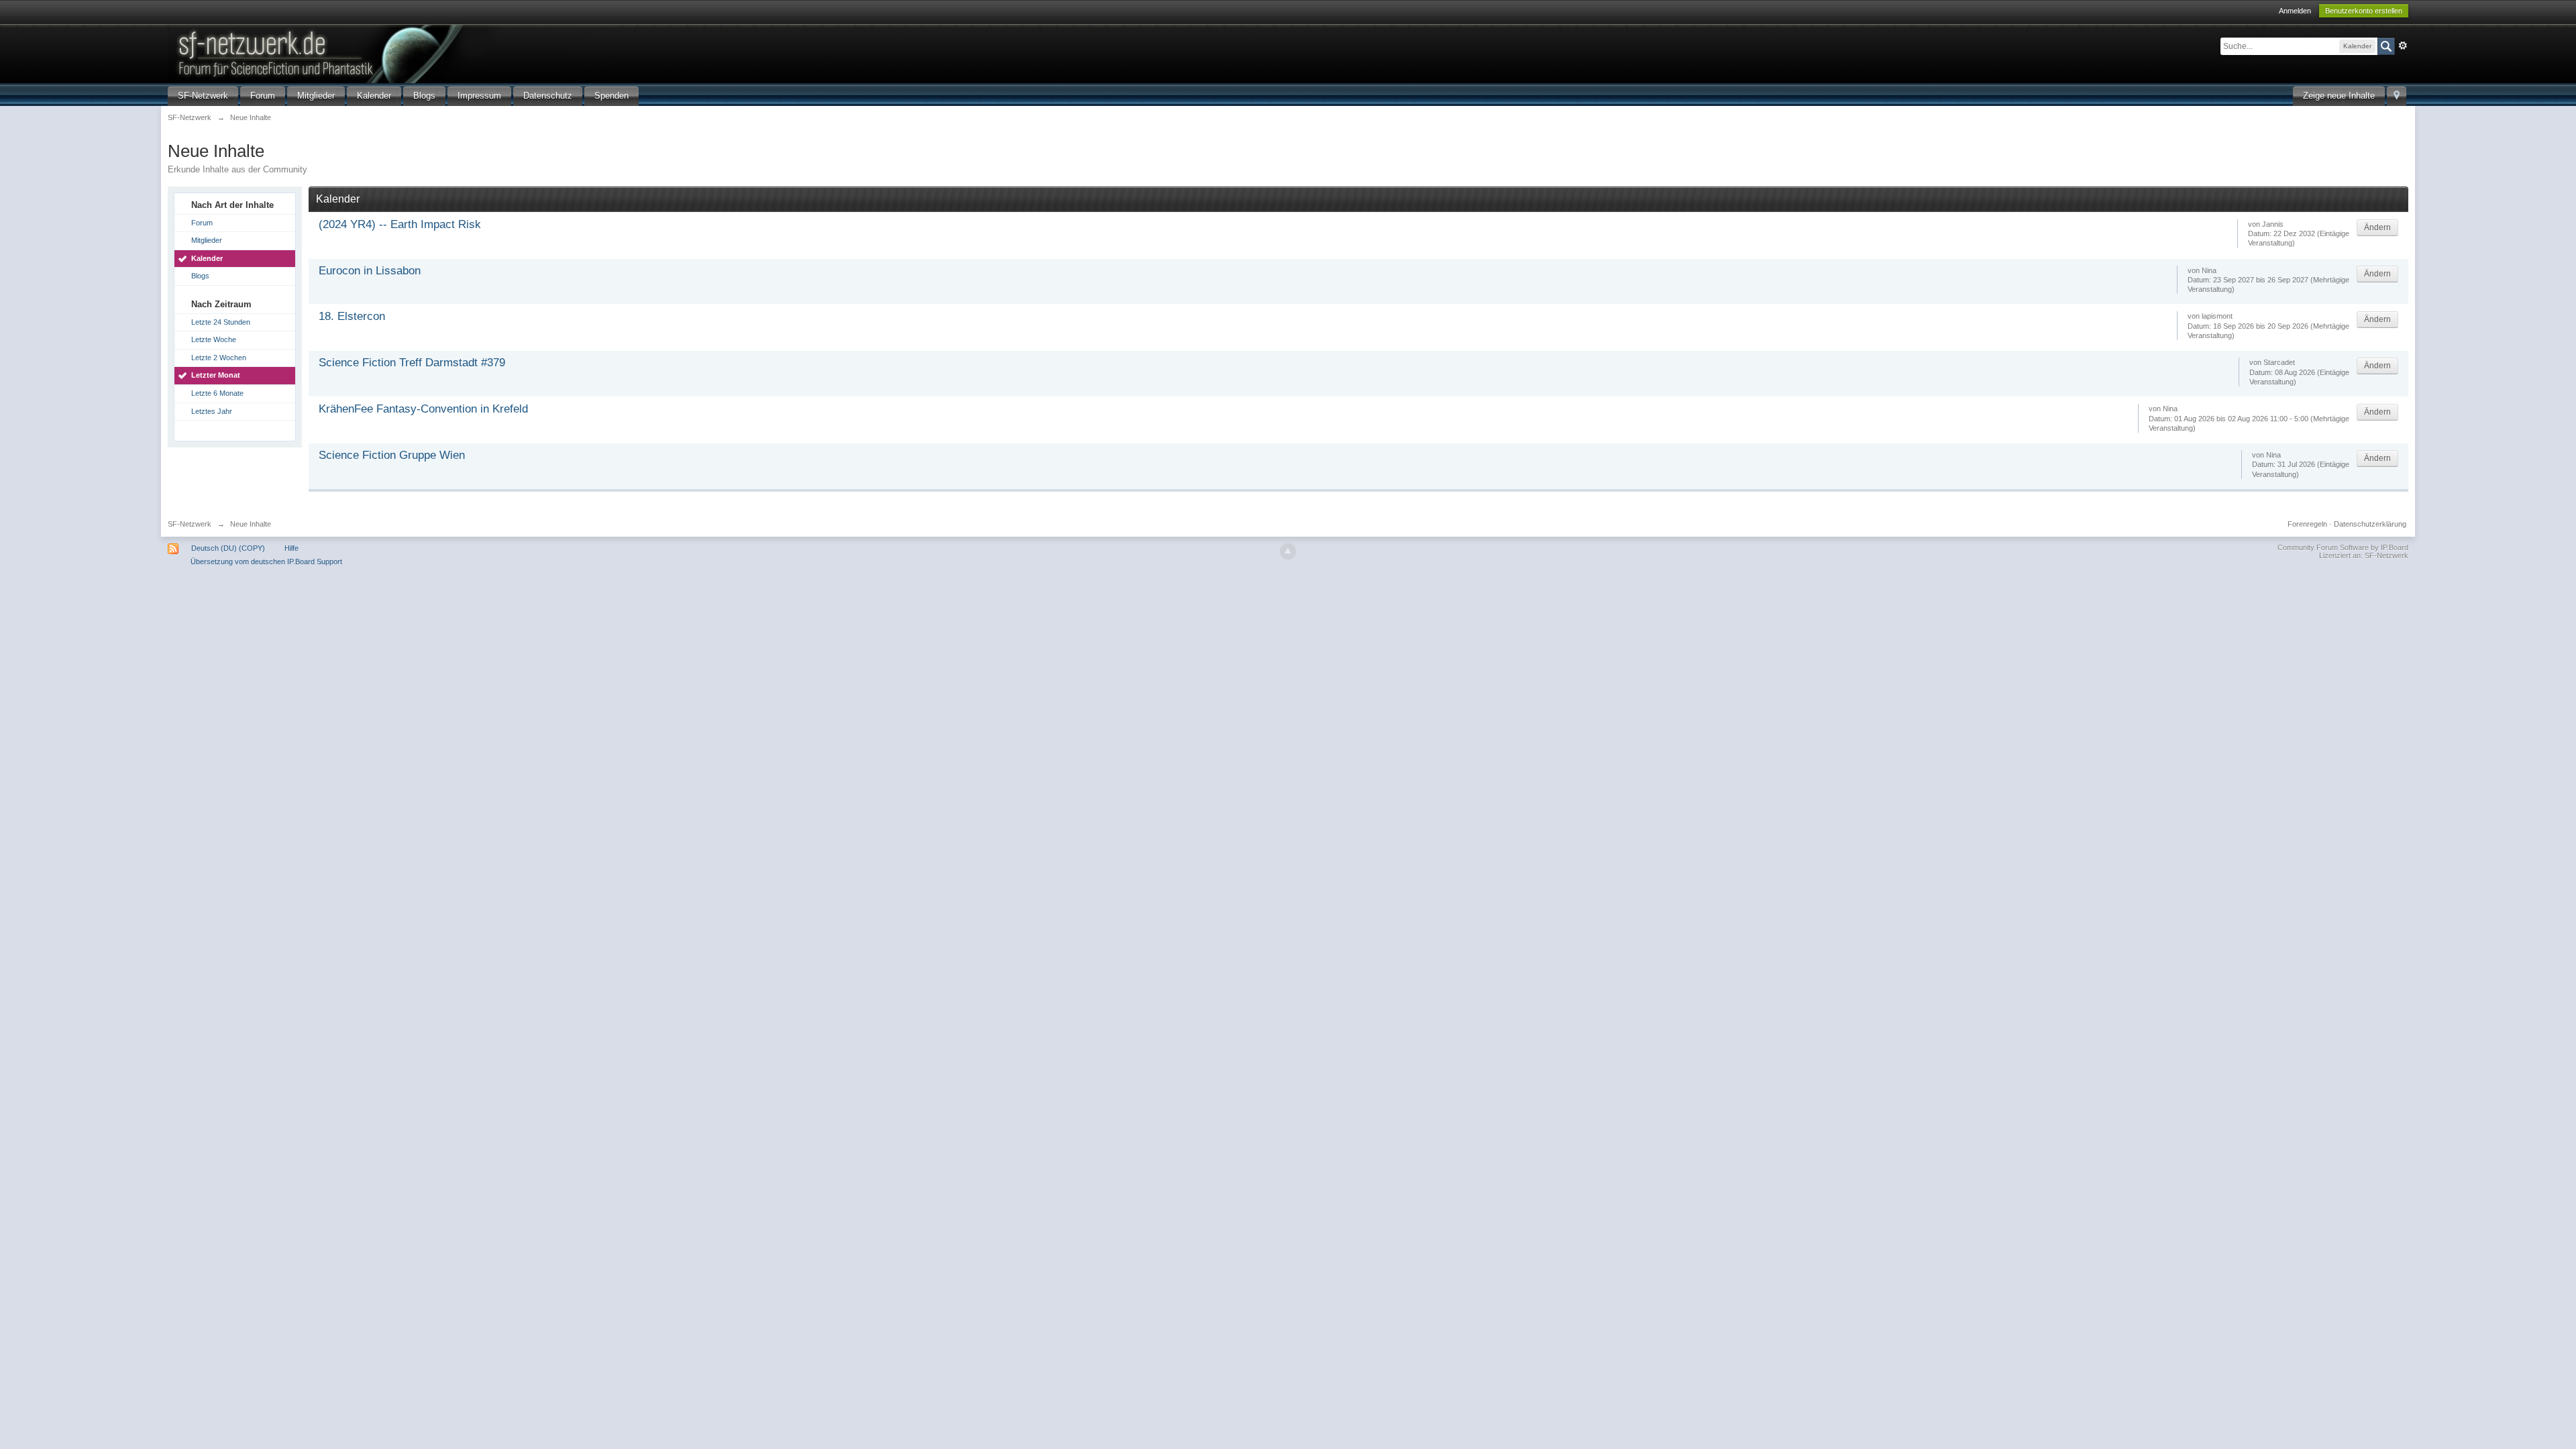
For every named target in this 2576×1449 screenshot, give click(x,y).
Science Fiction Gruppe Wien (392, 455)
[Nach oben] (1288, 551)
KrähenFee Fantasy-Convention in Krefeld (423, 409)
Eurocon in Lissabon (370, 271)
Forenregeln (2307, 524)
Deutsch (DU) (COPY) (228, 548)
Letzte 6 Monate (217, 393)
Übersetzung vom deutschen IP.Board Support (266, 561)
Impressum (479, 96)
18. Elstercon (352, 316)
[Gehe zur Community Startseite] (395, 53)
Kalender (374, 96)
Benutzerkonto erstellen (2364, 11)
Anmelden (2295, 11)
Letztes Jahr (212, 411)
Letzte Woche (214, 339)
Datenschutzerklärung (2370, 524)
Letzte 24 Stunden (221, 322)
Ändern (2377, 227)
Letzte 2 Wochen (219, 358)
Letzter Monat (216, 375)
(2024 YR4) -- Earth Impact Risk (400, 224)
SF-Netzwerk (203, 96)
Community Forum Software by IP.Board (2343, 547)
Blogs (424, 96)
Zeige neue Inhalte (2339, 96)
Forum (263, 96)
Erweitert (2403, 46)
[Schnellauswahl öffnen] (2397, 96)
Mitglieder (316, 96)
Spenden (611, 96)
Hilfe (291, 548)
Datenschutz (548, 96)
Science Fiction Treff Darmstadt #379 (412, 363)
